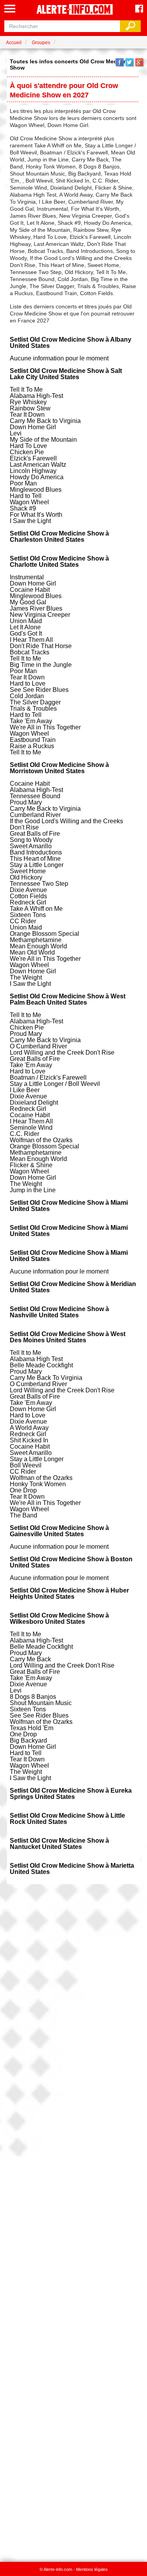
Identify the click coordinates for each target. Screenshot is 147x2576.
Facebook (120, 62)
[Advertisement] (73, 2219)
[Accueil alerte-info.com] (74, 10)
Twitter (129, 62)
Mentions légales (92, 2569)
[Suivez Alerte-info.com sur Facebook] (139, 9)
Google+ (139, 62)
